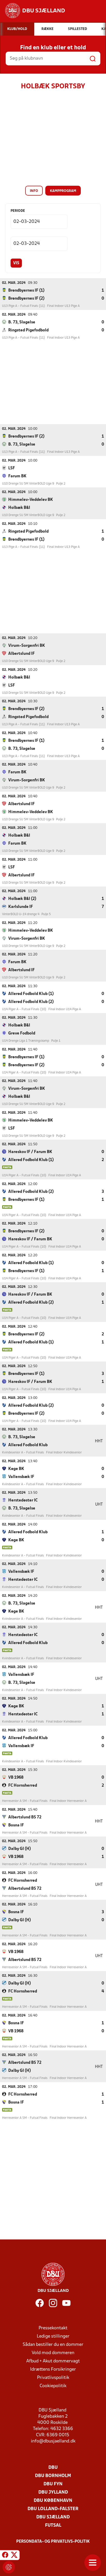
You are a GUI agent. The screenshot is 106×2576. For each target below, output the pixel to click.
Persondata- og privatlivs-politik (53, 2542)
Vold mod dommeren (53, 2353)
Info (34, 191)
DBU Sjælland (53, 2517)
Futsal (53, 2526)
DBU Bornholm (53, 2476)
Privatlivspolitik (53, 2378)
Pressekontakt (53, 2328)
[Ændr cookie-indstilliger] (9, 2567)
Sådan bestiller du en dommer (53, 2345)
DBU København (53, 2501)
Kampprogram (63, 191)
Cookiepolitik (53, 2386)
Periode (18, 211)
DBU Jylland (53, 2492)
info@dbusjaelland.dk (53, 2441)
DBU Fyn (53, 2484)
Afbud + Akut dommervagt (53, 2361)
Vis (16, 263)
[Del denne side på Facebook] (5, 2556)
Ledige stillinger (53, 2336)
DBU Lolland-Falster (53, 2509)
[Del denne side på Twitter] (14, 2556)
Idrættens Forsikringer (53, 2369)
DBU (53, 2468)
